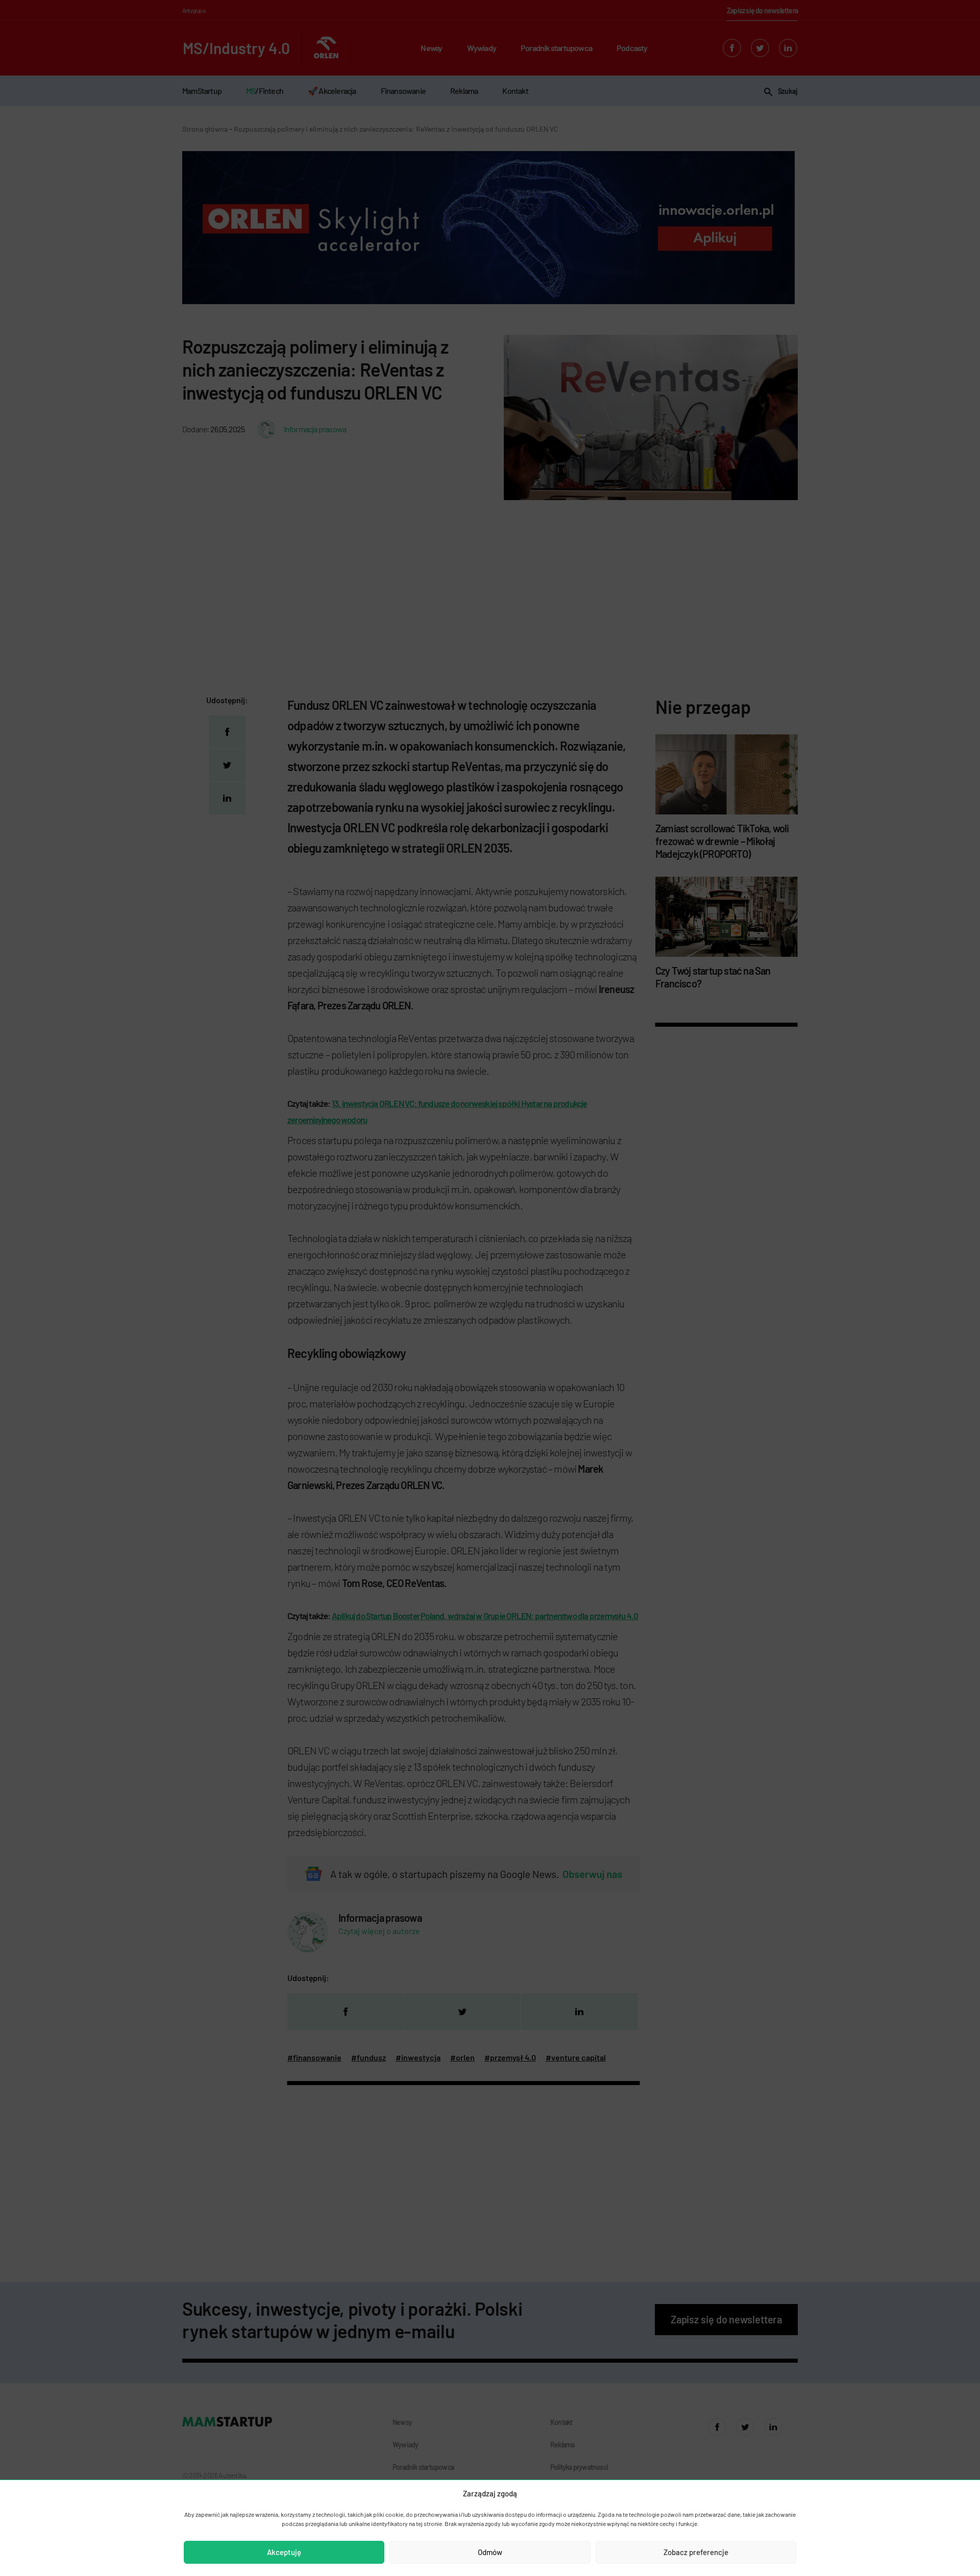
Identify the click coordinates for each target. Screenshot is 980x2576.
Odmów (490, 2552)
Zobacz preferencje (696, 2552)
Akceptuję (284, 2552)
